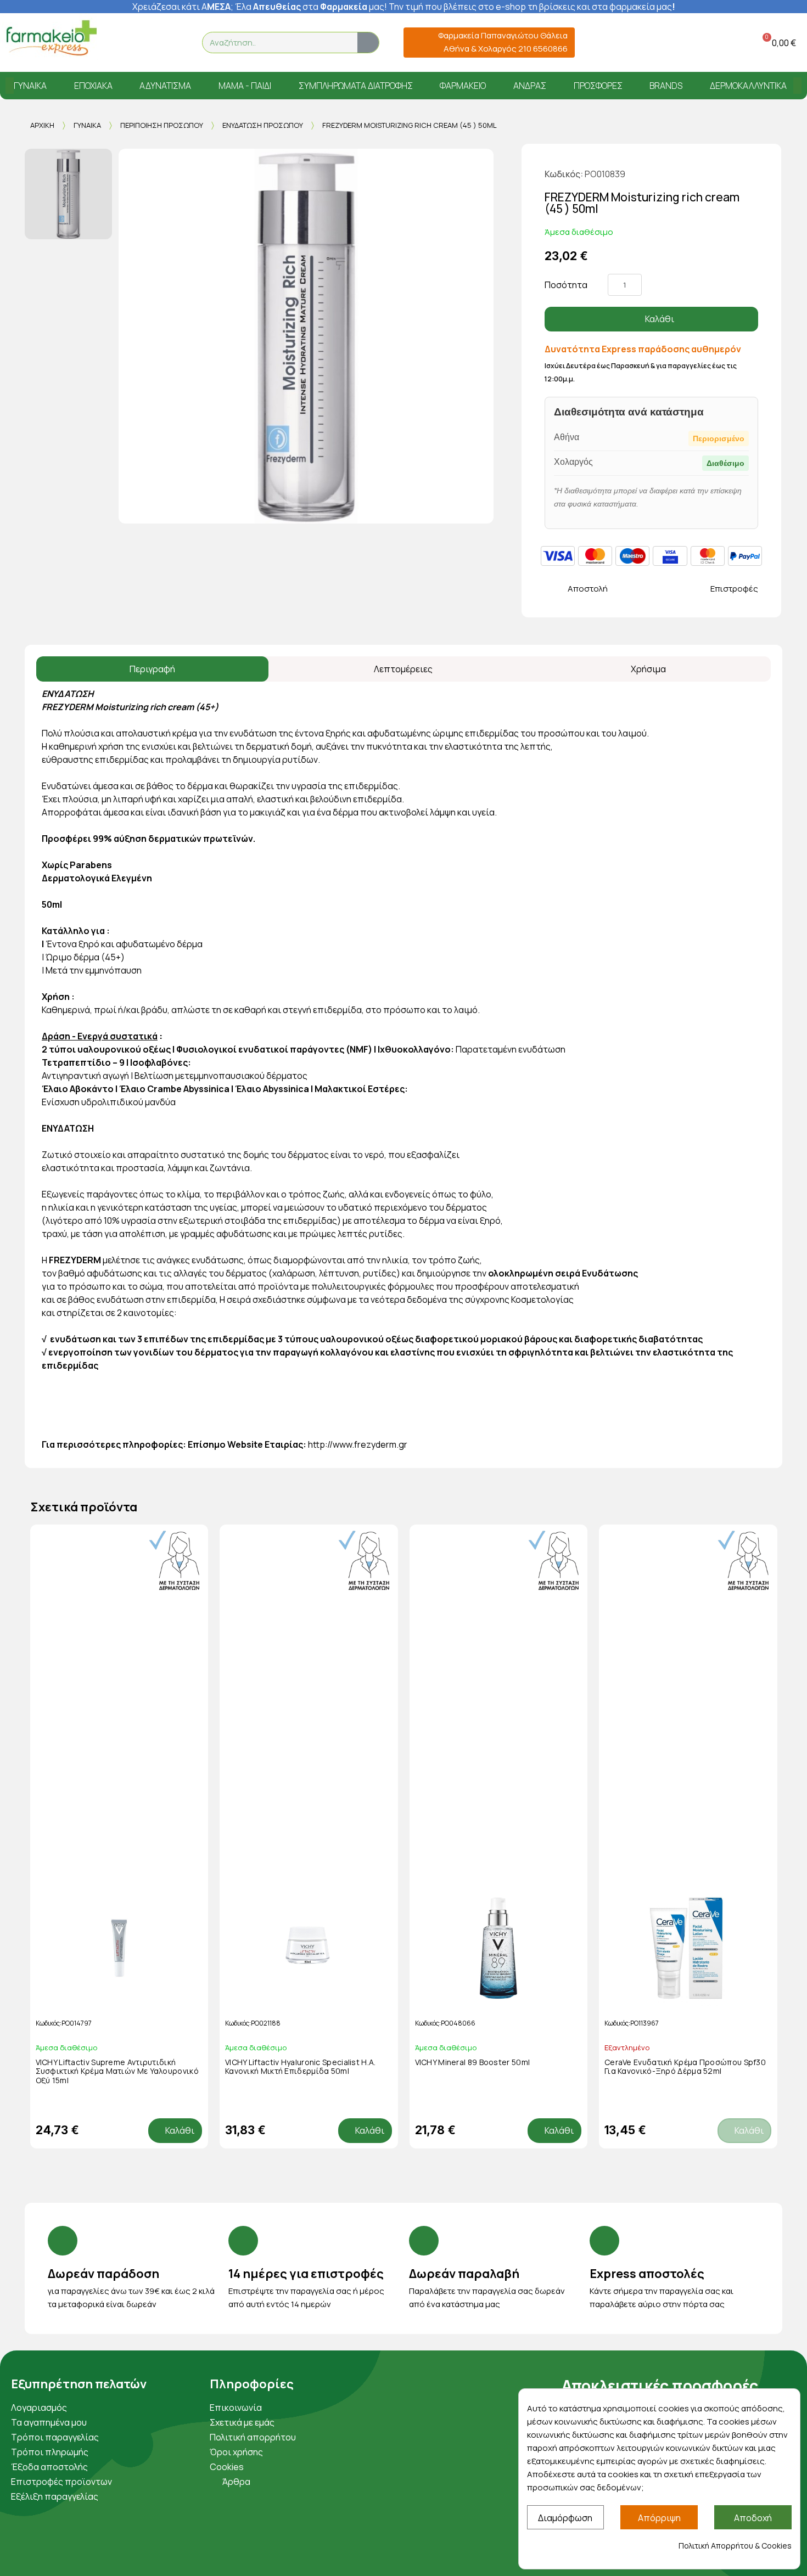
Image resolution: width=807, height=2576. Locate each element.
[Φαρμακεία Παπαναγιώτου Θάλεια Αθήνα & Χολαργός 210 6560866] (416, 43)
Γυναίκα (87, 125)
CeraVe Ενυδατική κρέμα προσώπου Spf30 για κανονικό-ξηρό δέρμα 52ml (685, 2067)
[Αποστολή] (550, 589)
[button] (777, 43)
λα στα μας (313, 7)
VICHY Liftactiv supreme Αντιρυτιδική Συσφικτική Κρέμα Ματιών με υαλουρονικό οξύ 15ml (117, 2071)
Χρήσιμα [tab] (648, 669)
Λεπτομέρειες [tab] (403, 669)
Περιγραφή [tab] (152, 669)
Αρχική (42, 125)
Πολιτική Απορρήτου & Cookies (735, 2546)
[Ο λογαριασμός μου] (721, 43)
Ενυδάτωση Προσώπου (263, 125)
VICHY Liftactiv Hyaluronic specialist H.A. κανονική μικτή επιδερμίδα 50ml (301, 2067)
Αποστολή (588, 589)
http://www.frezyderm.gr (358, 1444)
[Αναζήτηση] (368, 43)
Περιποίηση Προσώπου (162, 125)
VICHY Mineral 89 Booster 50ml (473, 2062)
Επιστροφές (734, 589)
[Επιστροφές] (693, 589)
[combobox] (273, 43)
